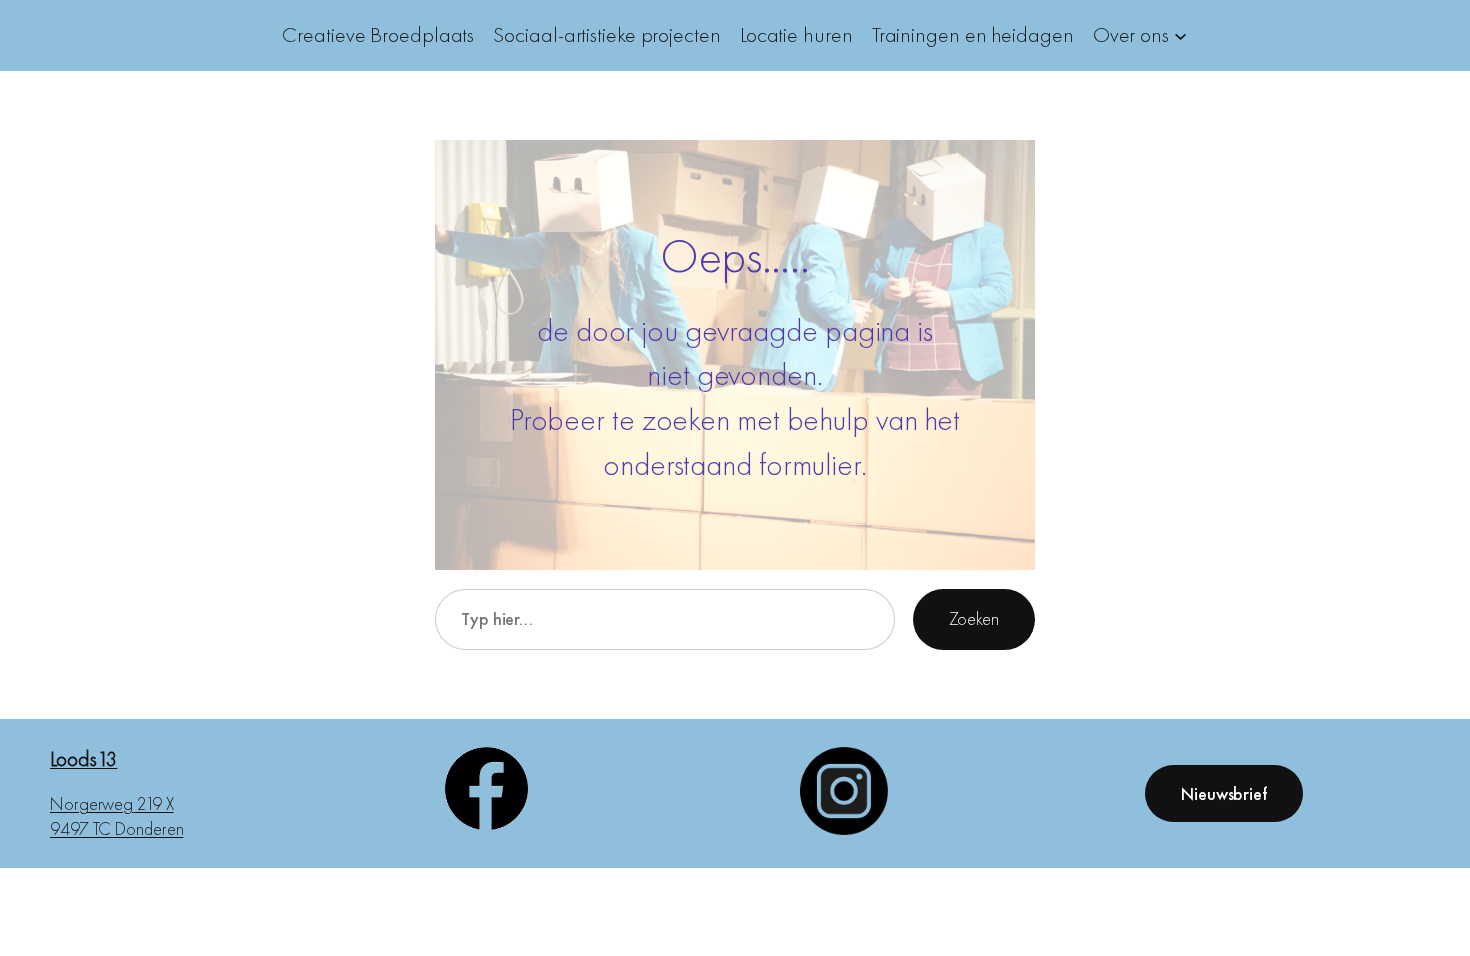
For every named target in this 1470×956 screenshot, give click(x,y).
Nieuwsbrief (1224, 793)
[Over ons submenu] (1180, 35)
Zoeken (974, 618)
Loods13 (83, 758)
